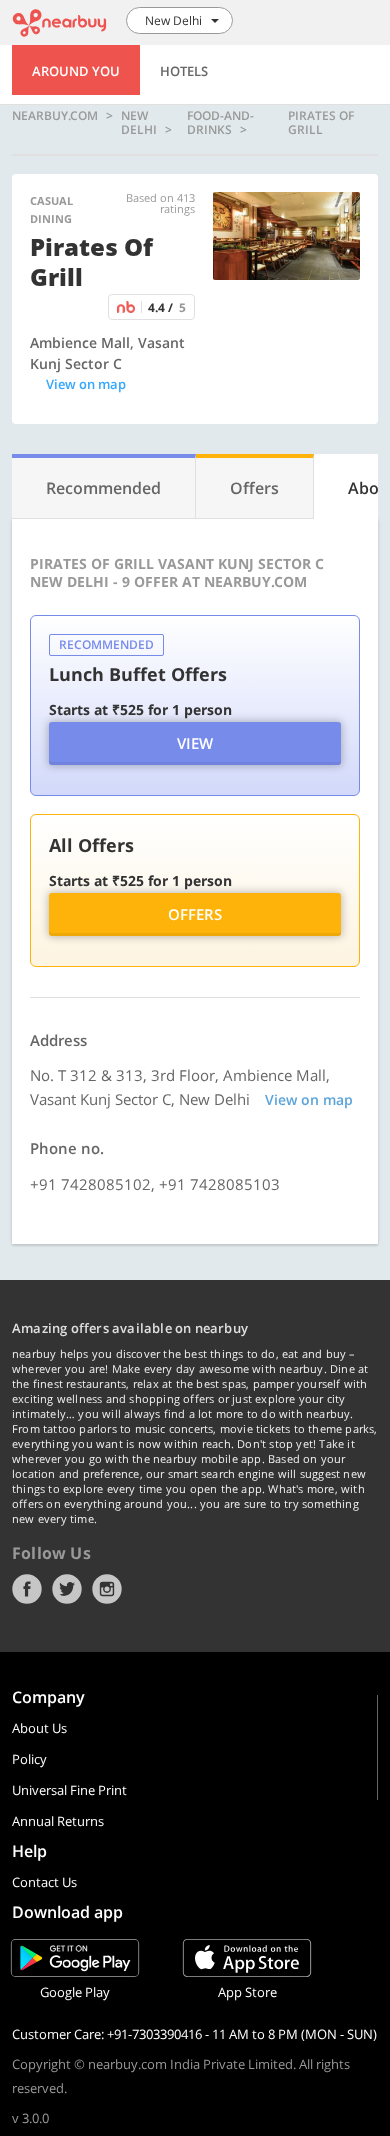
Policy (29, 1759)
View (195, 743)
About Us (39, 1728)
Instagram (107, 1589)
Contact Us (44, 1882)
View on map (86, 384)
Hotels (184, 71)
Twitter (67, 1589)
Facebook (27, 1589)
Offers (195, 914)
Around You (76, 71)
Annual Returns (58, 1821)
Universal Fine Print (69, 1790)
